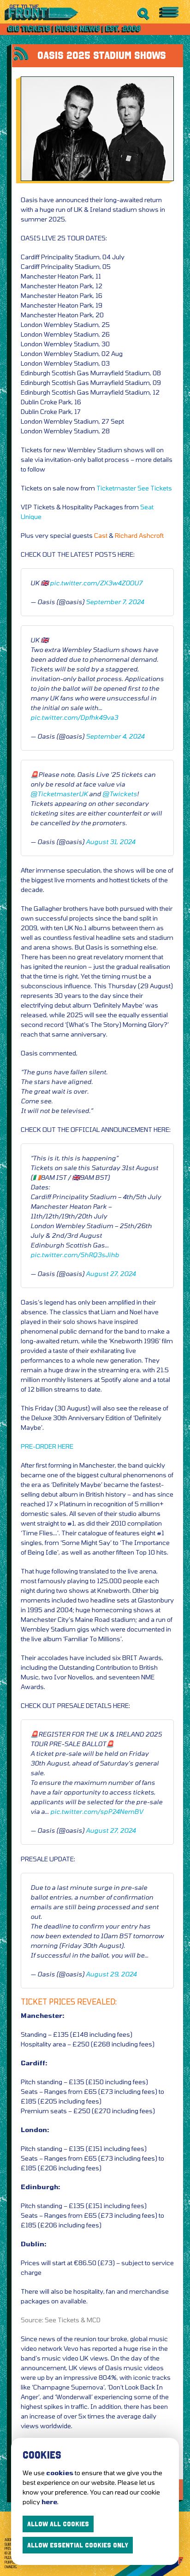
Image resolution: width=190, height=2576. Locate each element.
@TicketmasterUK (59, 794)
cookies (60, 2473)
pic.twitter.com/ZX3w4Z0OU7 (96, 583)
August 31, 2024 (110, 842)
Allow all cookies (58, 2524)
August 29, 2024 (111, 1974)
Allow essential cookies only (78, 2545)
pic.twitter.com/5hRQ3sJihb (75, 1255)
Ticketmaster (116, 488)
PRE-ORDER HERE (47, 1446)
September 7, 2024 (115, 602)
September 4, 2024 (115, 736)
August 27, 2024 (111, 1273)
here (49, 2502)
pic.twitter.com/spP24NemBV (97, 1811)
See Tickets (155, 488)
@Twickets (120, 794)
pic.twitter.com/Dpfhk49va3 (74, 717)
